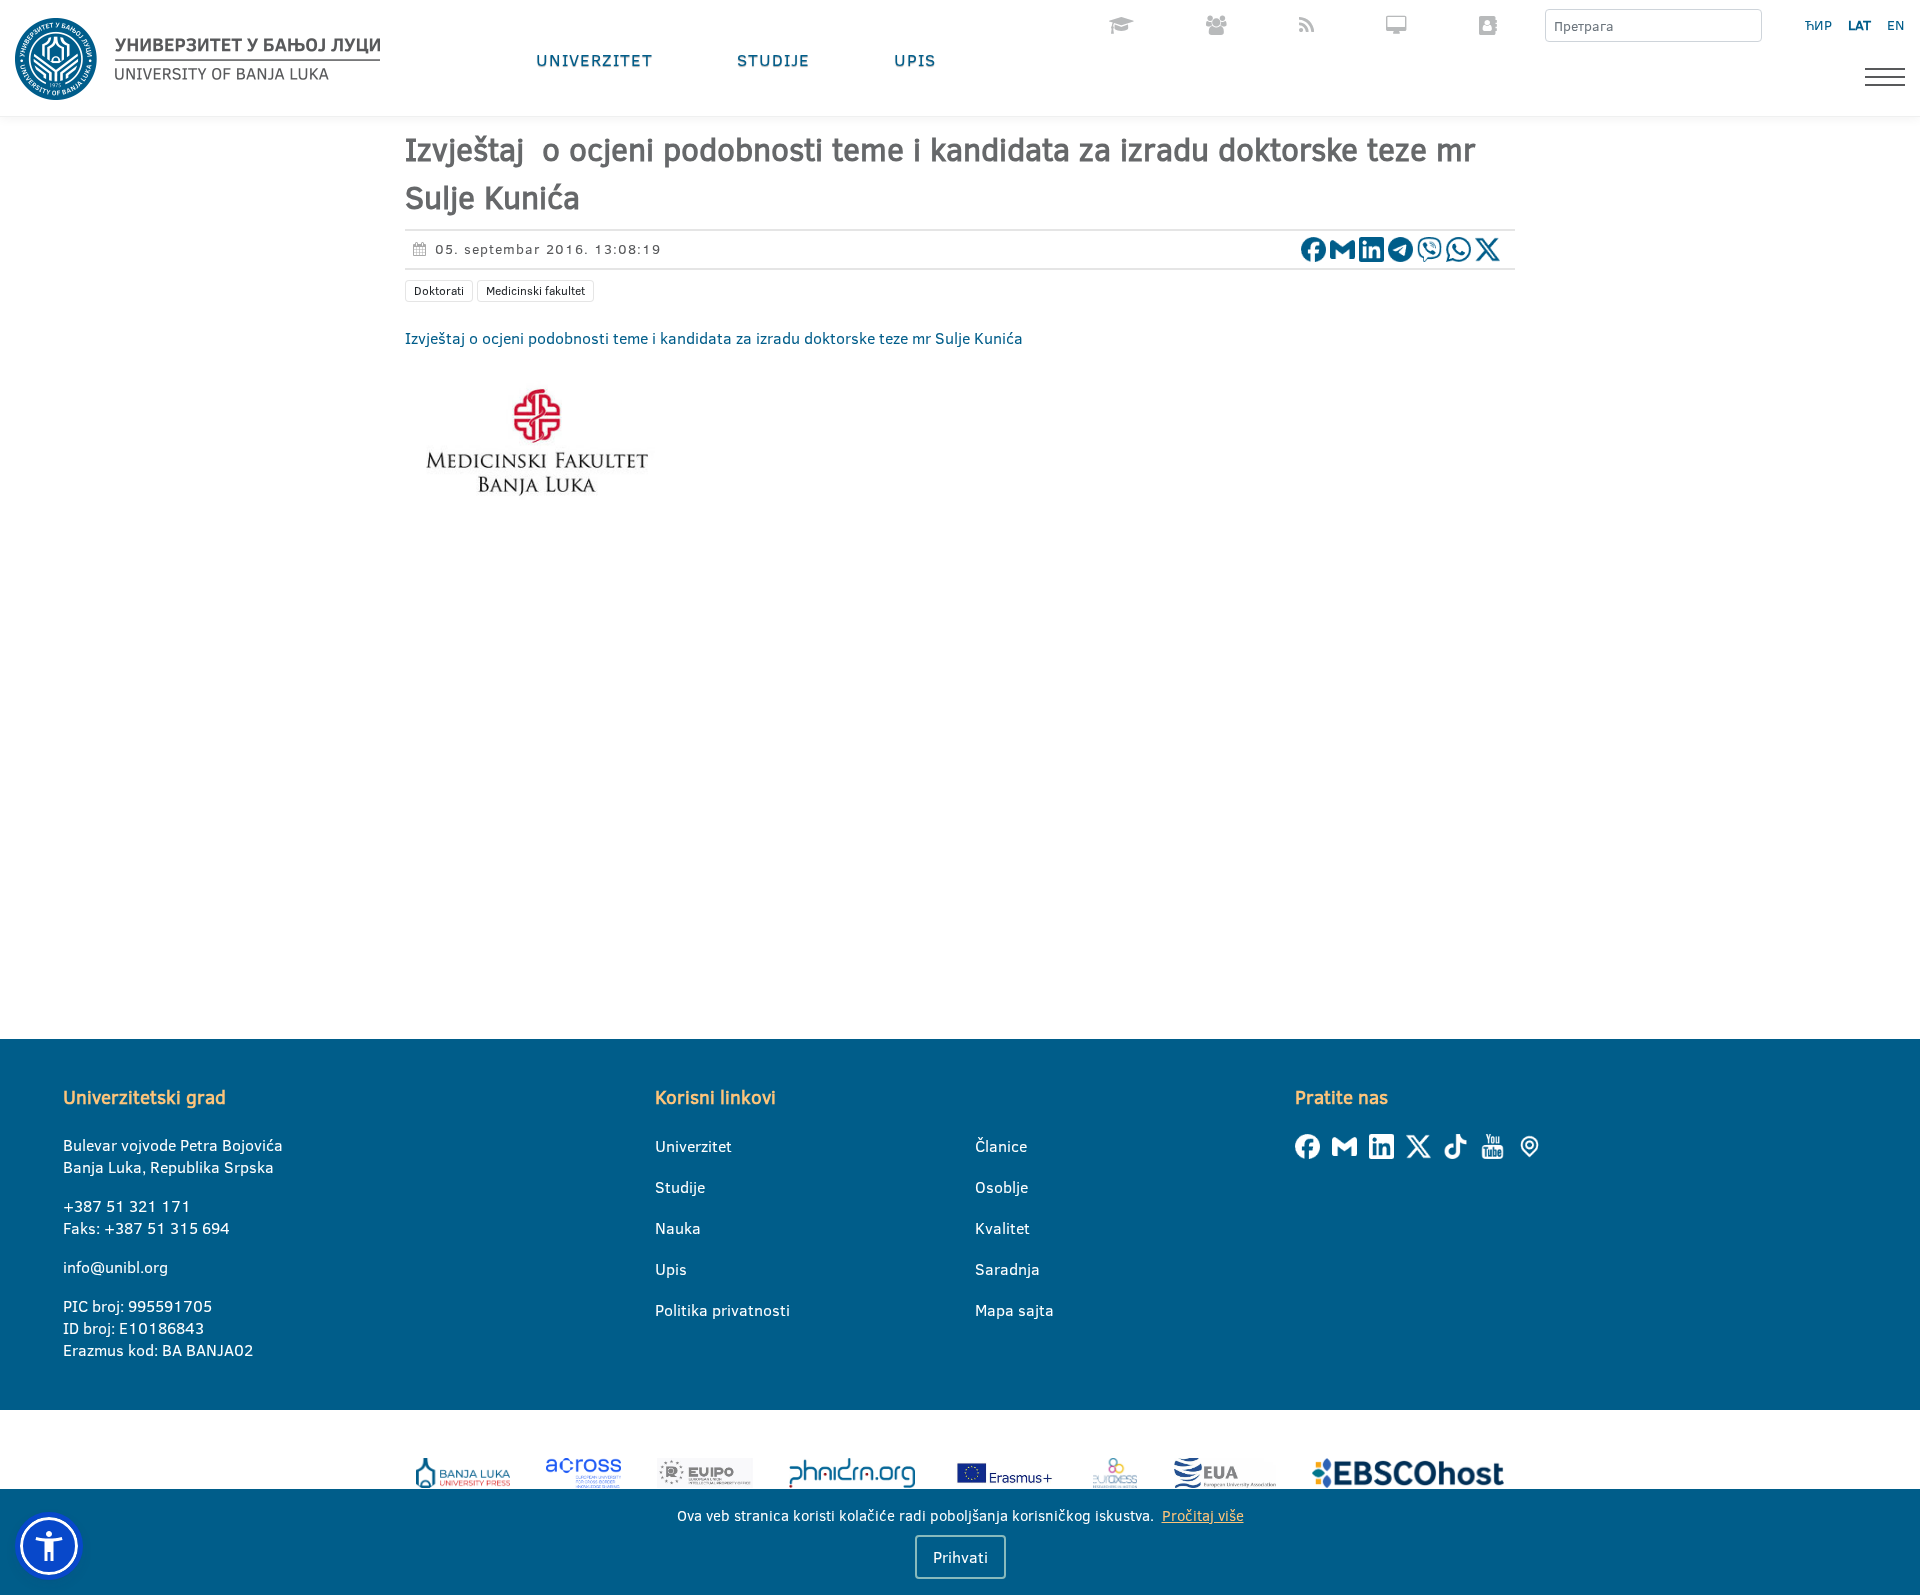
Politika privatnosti (667, 1310)
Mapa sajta (987, 1310)
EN (1895, 25)
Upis (915, 59)
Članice (987, 1146)
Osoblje (987, 1187)
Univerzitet (594, 59)
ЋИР (1818, 25)
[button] (49, 1546)
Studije (773, 59)
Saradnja (987, 1269)
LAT (1859, 25)
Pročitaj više (1203, 1515)
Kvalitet (987, 1228)
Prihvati (960, 1557)
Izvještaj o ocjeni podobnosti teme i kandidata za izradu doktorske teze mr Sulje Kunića (714, 338)
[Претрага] (1746, 26)
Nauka (667, 1228)
